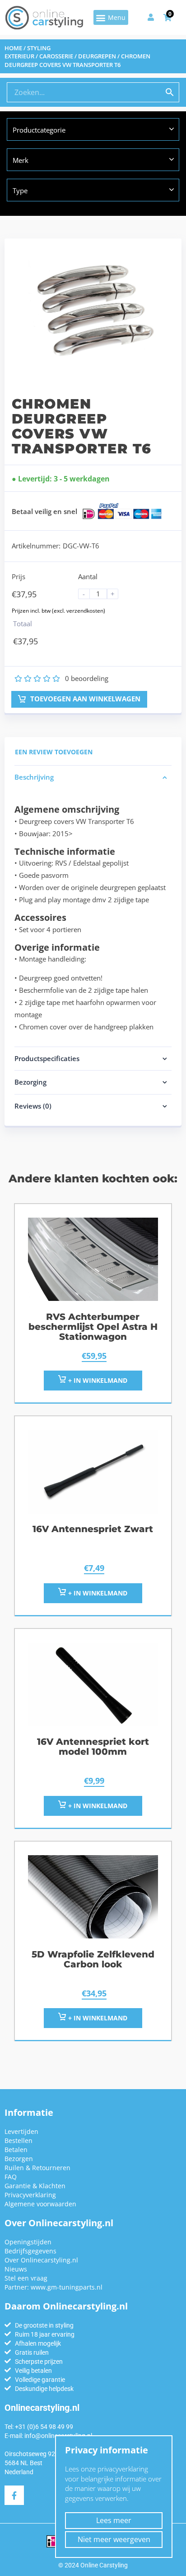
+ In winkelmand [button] (97, 1380)
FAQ (11, 2177)
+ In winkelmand (97, 1593)
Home (13, 48)
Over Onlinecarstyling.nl (41, 2260)
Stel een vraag (26, 2278)
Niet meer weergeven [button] (114, 2539)
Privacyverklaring (30, 2195)
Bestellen (19, 2140)
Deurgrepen (97, 56)
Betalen (16, 2150)
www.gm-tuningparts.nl (67, 2287)
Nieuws (16, 2269)
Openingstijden (28, 2242)
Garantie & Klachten (35, 2186)
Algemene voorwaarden (40, 2204)
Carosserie (56, 56)
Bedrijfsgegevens (30, 2251)
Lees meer (114, 2520)
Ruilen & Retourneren (37, 2168)
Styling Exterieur (28, 52)
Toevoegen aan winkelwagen (84, 699)
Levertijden (21, 2131)
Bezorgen (19, 2159)
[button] (111, 17)
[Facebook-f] (14, 2495)
